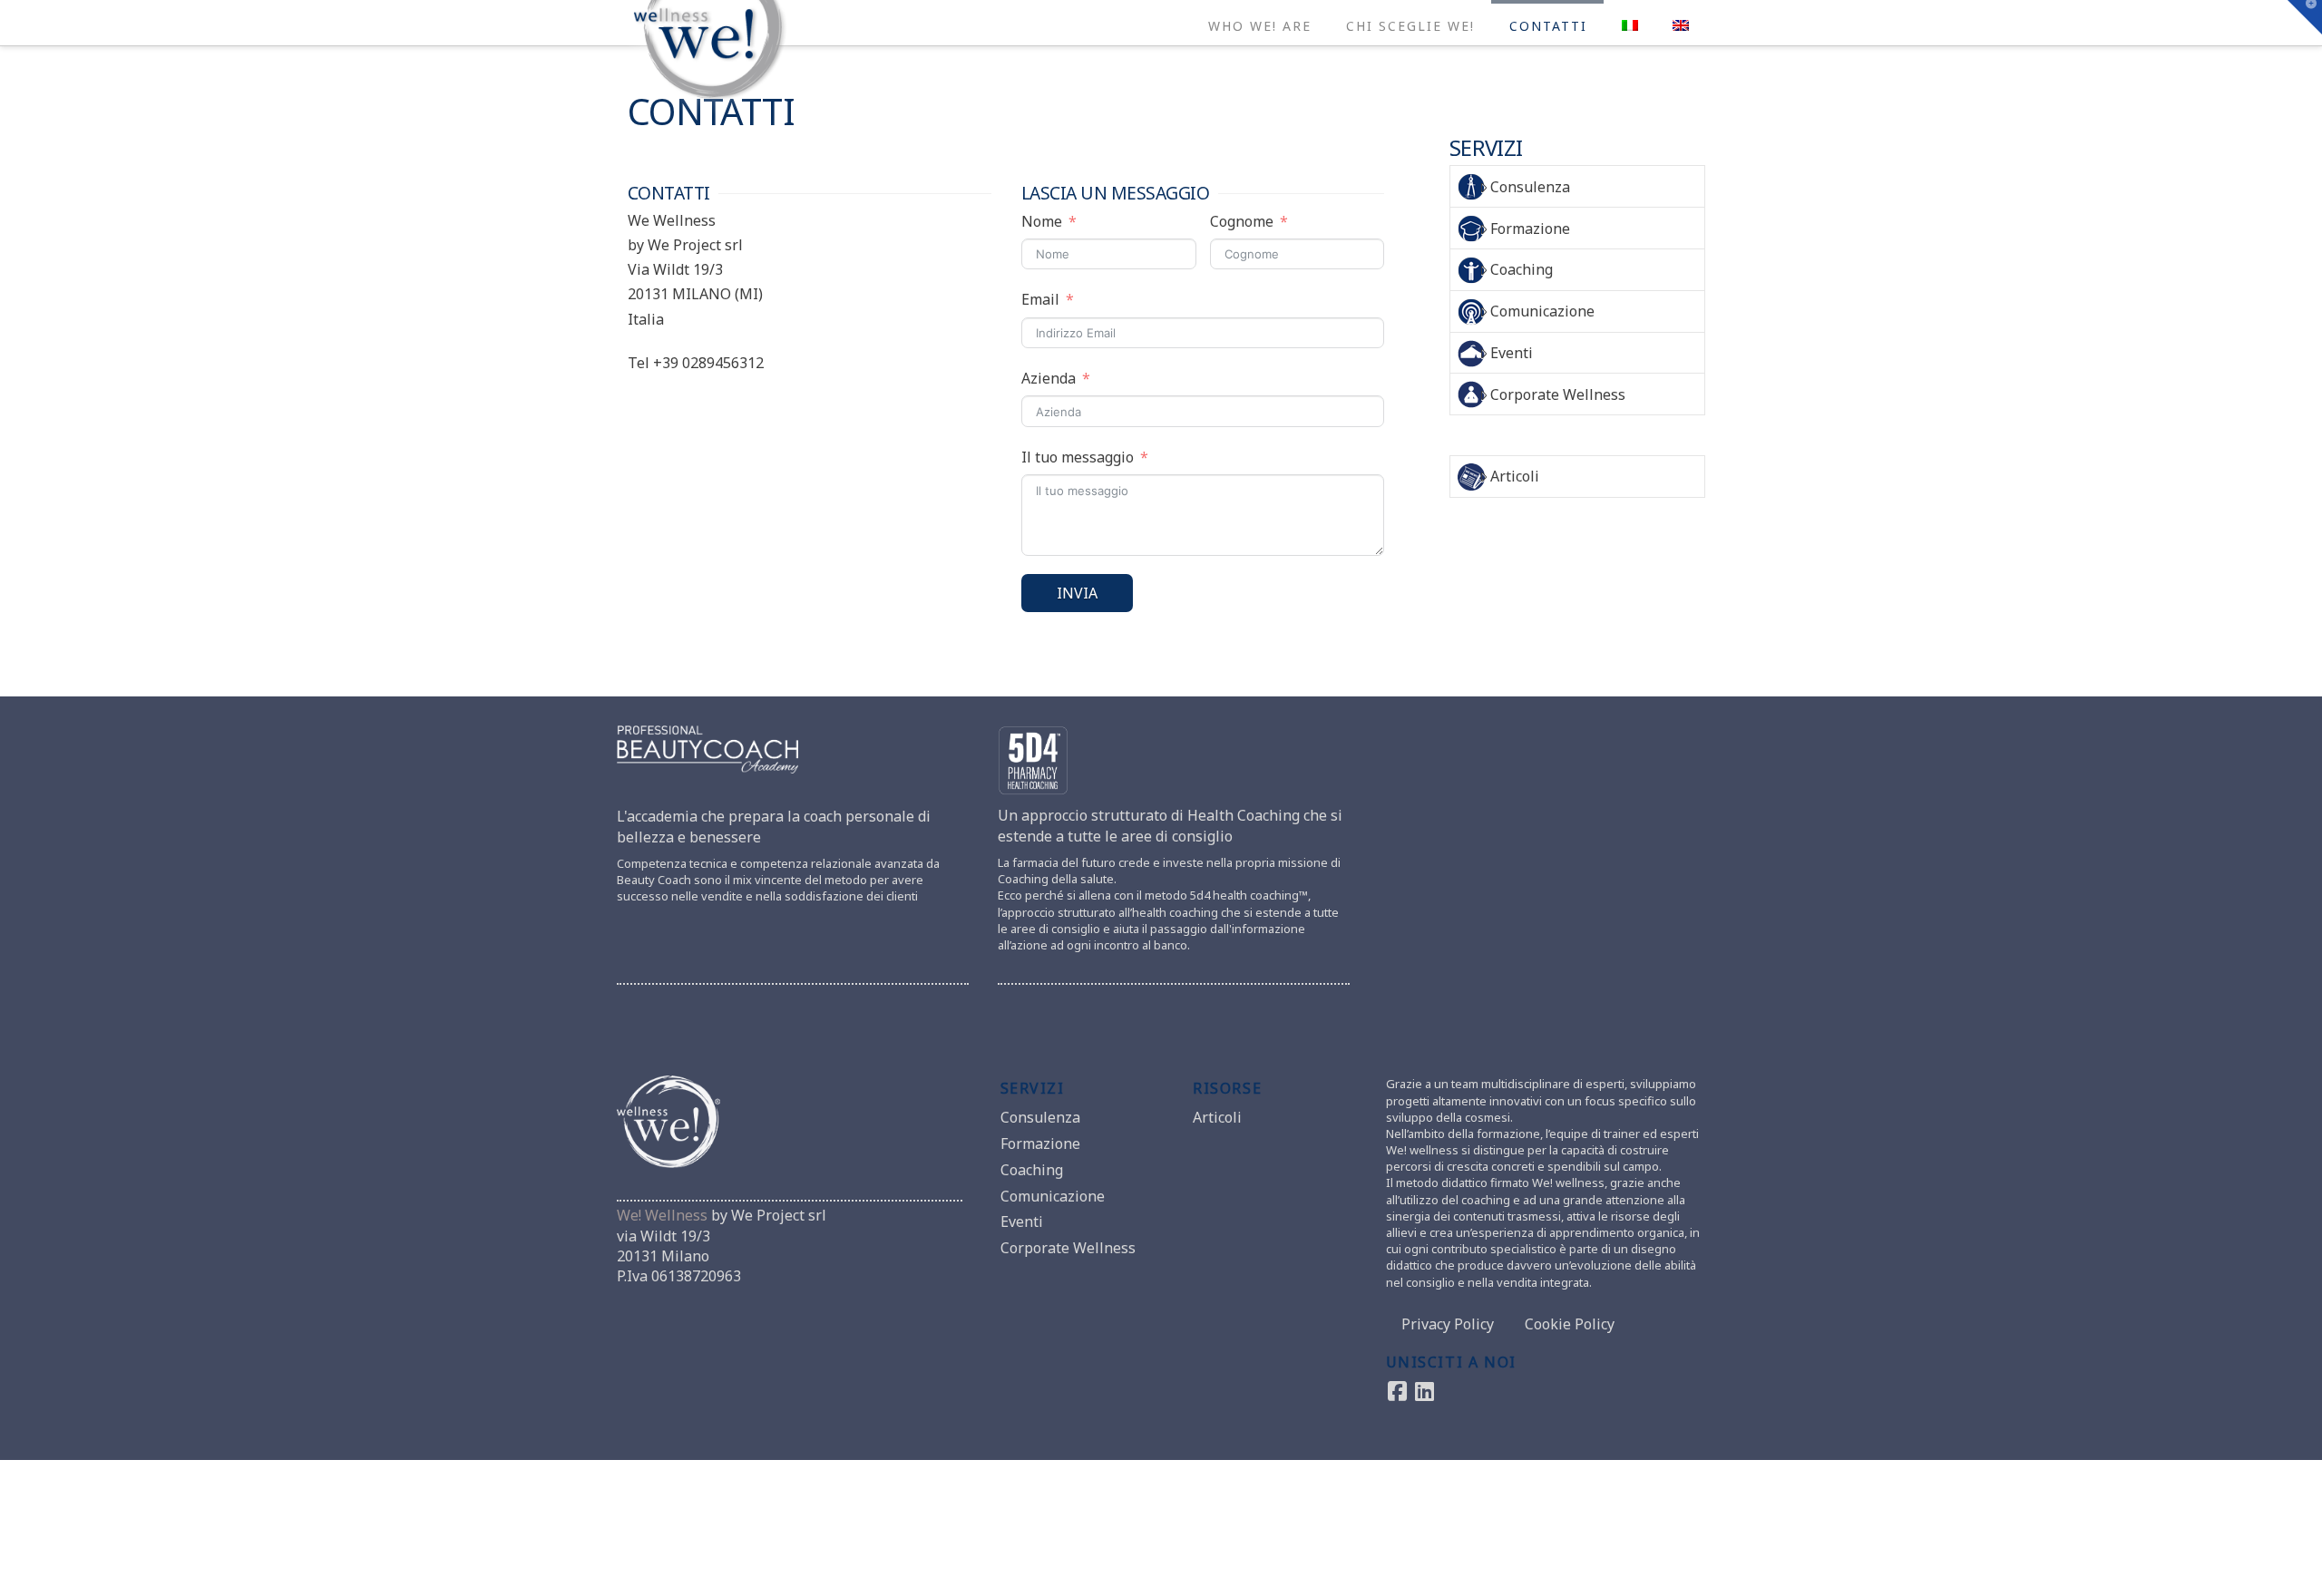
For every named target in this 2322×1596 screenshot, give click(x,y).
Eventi (1512, 353)
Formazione (1530, 229)
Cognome (1242, 221)
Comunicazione (1542, 311)
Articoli (1515, 476)
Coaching (1522, 269)
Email (1040, 299)
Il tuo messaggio (1078, 457)
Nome (1042, 221)
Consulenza (1530, 187)
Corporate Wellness (1558, 394)
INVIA (1077, 593)
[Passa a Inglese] (1680, 23)
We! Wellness (662, 1215)
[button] (2305, 17)
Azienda (1049, 378)
